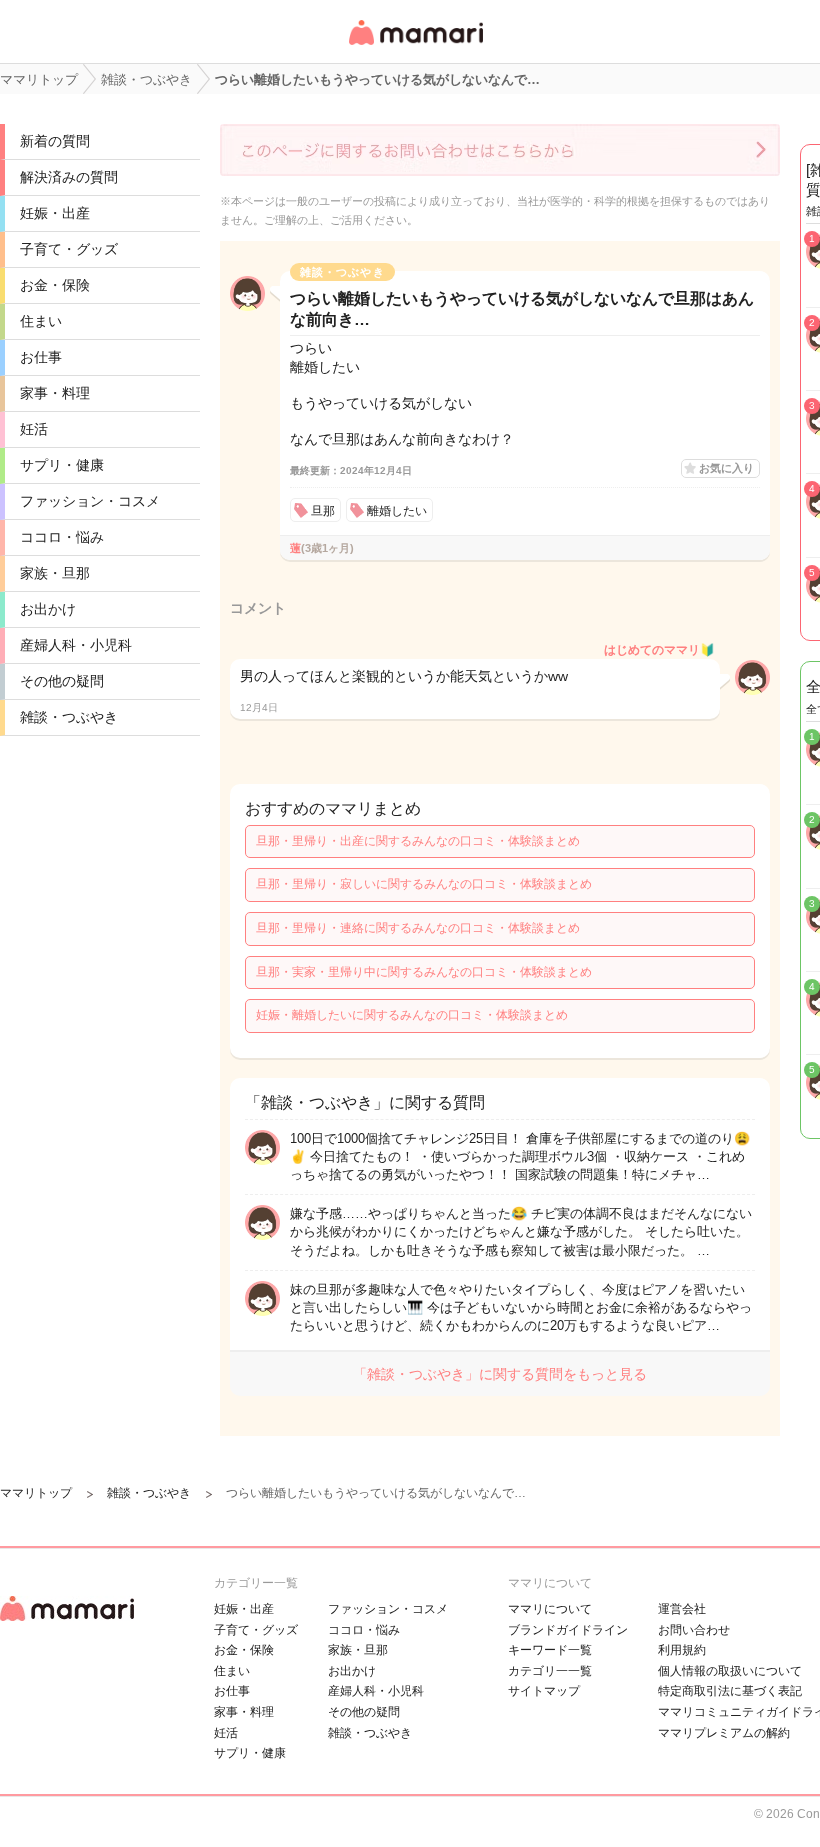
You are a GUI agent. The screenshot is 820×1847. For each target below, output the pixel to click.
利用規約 (682, 1650)
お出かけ (48, 609)
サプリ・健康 (62, 465)
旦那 (323, 511)
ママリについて (550, 1609)
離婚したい (397, 511)
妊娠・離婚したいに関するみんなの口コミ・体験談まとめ (412, 1015)
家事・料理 (55, 393)
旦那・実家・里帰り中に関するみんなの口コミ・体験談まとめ (424, 972)
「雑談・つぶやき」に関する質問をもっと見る (500, 1374)
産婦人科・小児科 (76, 645)
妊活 (34, 429)
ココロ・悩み (62, 537)
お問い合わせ (694, 1630)
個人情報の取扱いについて (730, 1671)
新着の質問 (55, 141)
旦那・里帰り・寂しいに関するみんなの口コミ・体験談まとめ (424, 884)
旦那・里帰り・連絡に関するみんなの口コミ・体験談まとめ (418, 928)
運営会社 (682, 1609)
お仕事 (41, 357)
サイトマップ (544, 1691)
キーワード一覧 (550, 1650)
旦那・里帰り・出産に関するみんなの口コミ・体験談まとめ (418, 841)
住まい (41, 321)
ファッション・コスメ (90, 501)
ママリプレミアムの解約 (724, 1733)
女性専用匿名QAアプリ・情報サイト (415, 46)
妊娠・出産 (55, 213)
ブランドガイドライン (568, 1630)
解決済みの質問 (69, 177)
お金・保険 (55, 285)
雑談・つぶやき (69, 717)
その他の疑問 (62, 681)
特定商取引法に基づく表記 (730, 1691)
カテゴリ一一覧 (550, 1671)
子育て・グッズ (69, 249)
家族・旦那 (55, 573)
